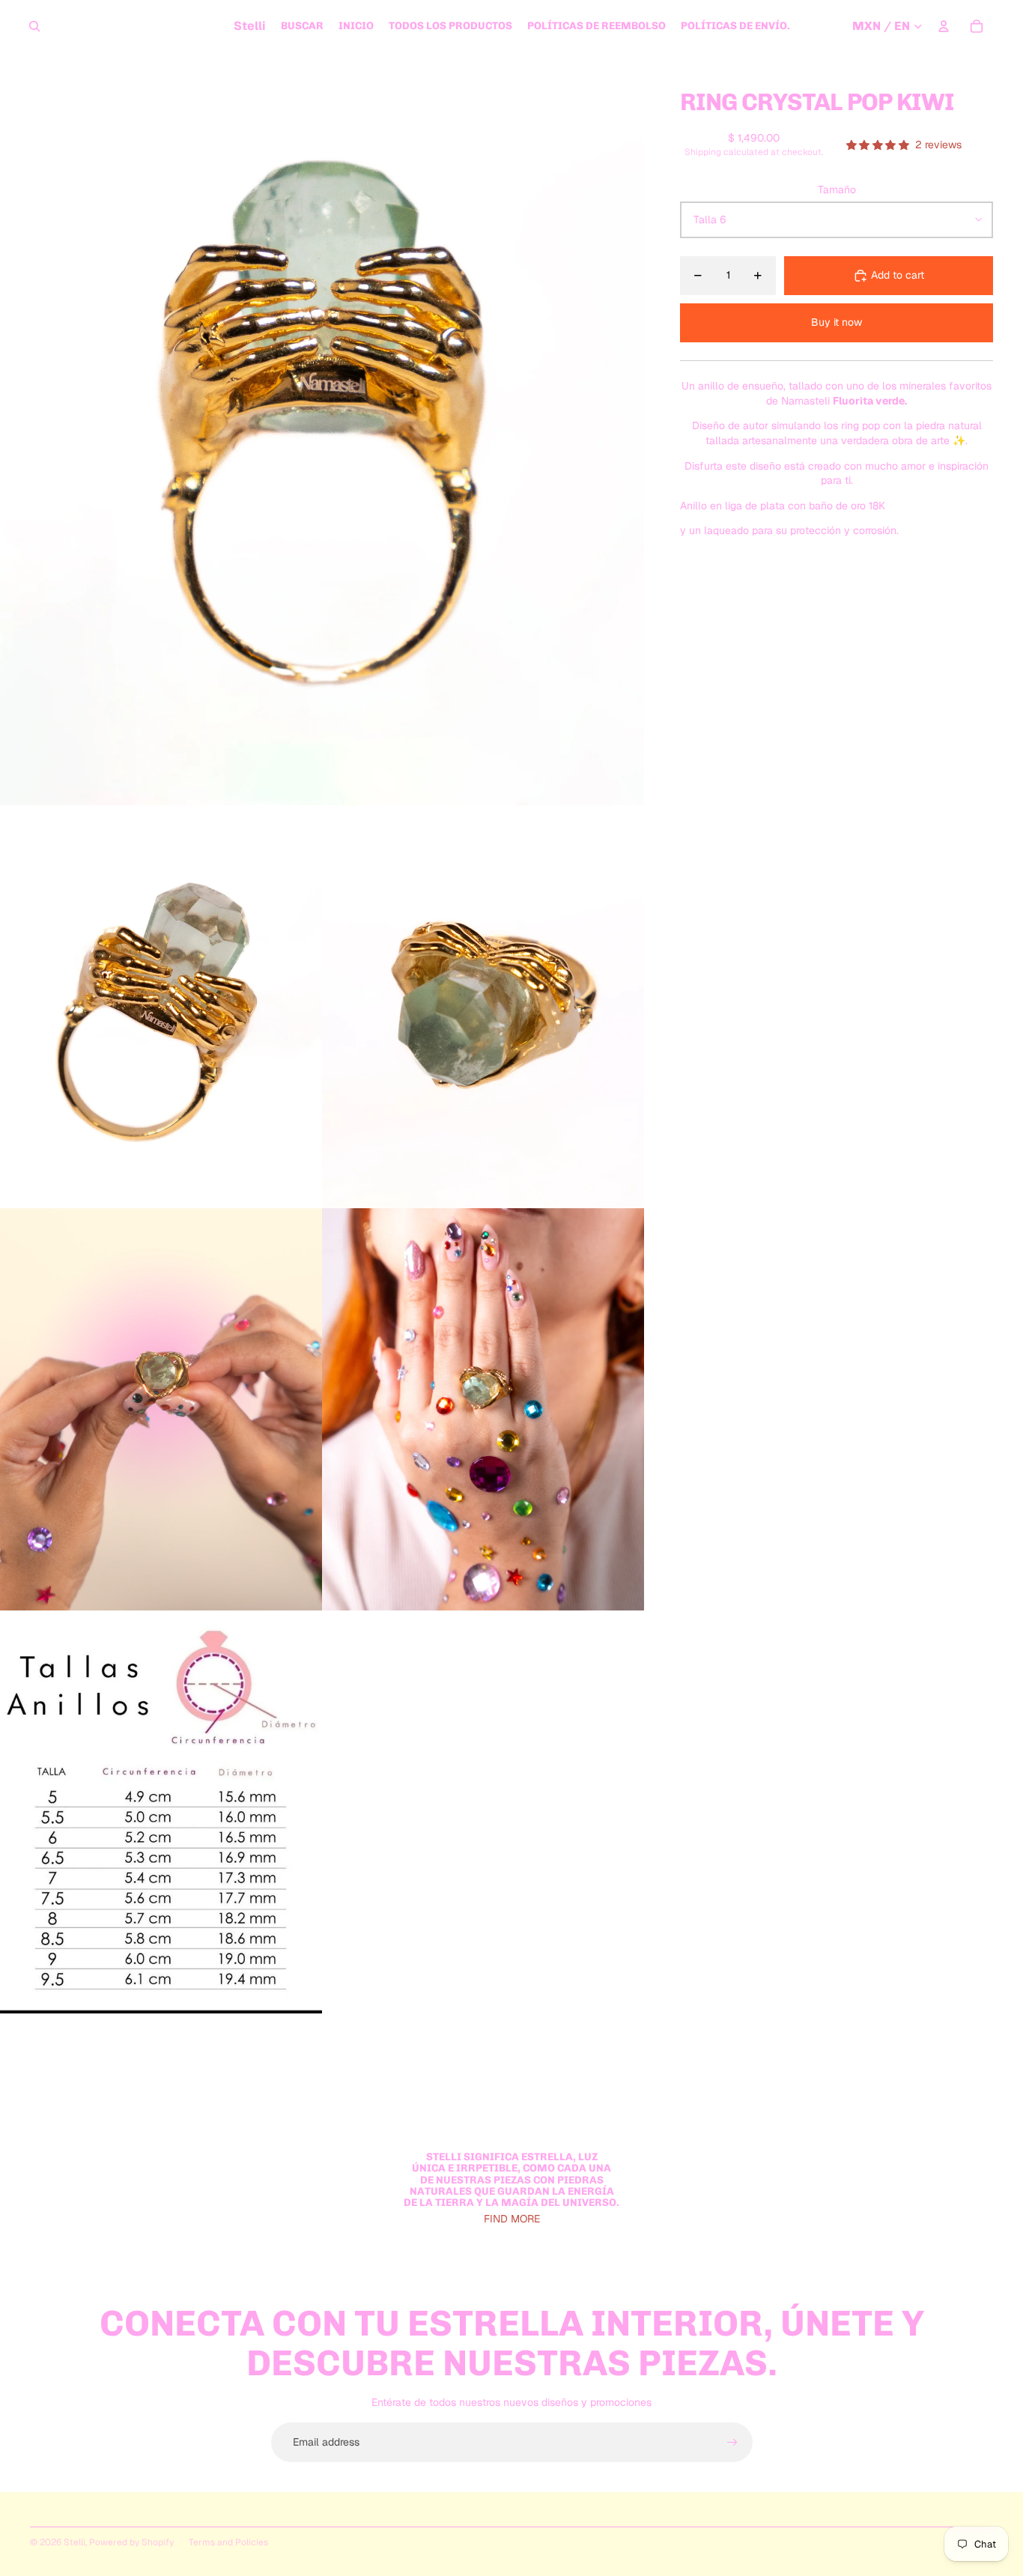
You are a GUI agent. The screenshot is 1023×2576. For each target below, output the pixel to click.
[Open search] (34, 26)
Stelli (75, 2542)
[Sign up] (732, 2443)
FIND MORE (512, 2219)
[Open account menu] (944, 26)
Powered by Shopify (131, 2542)
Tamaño (837, 190)
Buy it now (837, 322)
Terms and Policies (228, 2542)
